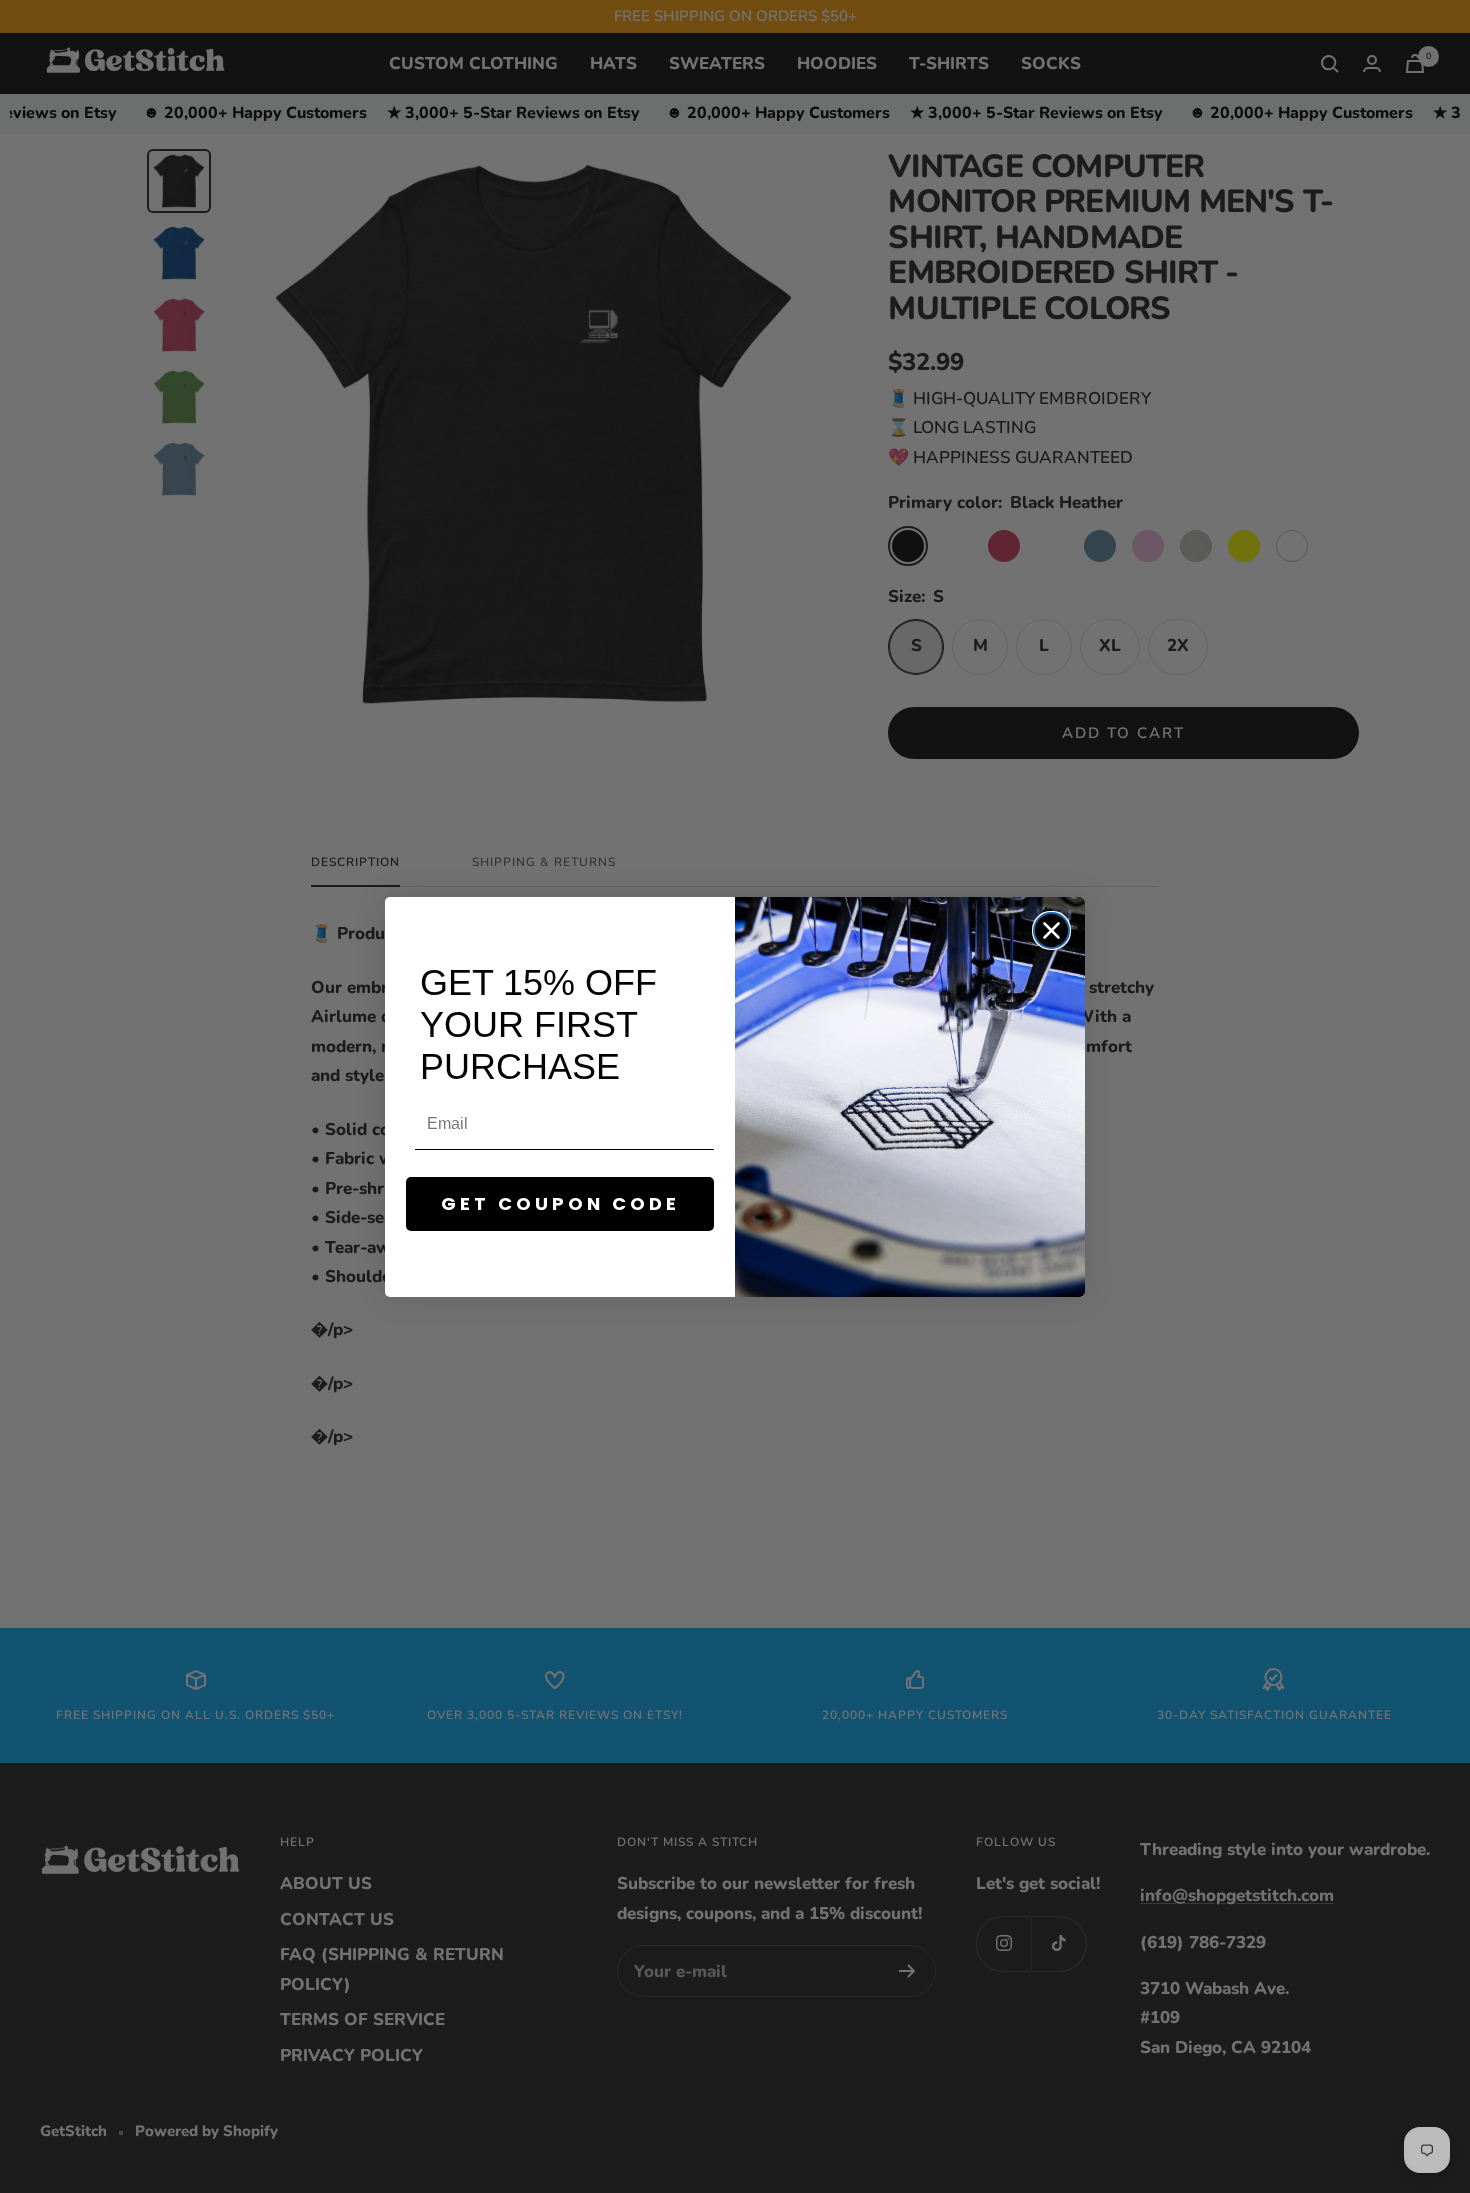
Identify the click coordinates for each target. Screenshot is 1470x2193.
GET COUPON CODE (560, 1203)
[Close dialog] (1051, 930)
